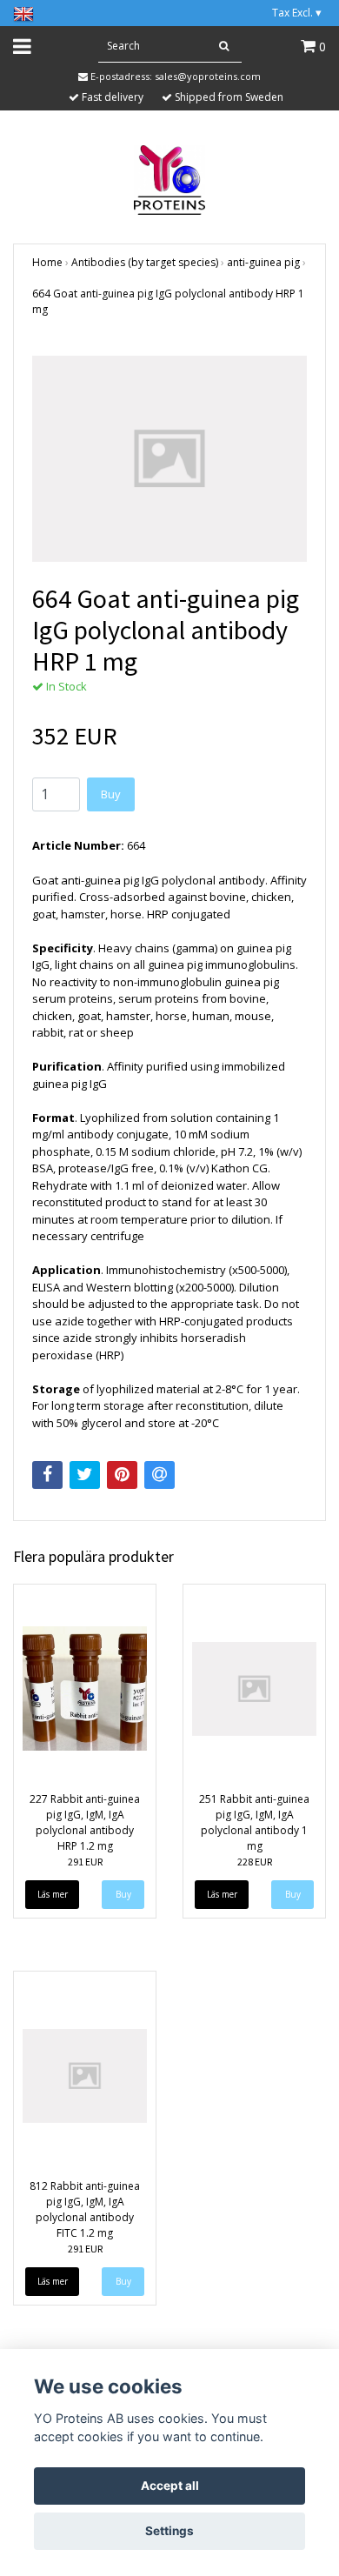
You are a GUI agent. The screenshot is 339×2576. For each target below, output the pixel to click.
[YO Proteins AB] (170, 178)
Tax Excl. (297, 13)
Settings (169, 2531)
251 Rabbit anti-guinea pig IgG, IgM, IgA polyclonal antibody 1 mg (254, 1822)
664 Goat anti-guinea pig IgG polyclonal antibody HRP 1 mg (168, 301)
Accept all (170, 2486)
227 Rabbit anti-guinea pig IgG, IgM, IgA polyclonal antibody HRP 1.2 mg (85, 1822)
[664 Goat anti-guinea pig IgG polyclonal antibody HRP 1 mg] (169, 459)
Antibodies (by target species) (145, 262)
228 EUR (255, 1862)
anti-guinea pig (263, 262)
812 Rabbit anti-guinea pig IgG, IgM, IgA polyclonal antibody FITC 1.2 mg (85, 2209)
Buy (111, 794)
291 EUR (85, 1862)
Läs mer (53, 1894)
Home (47, 262)
